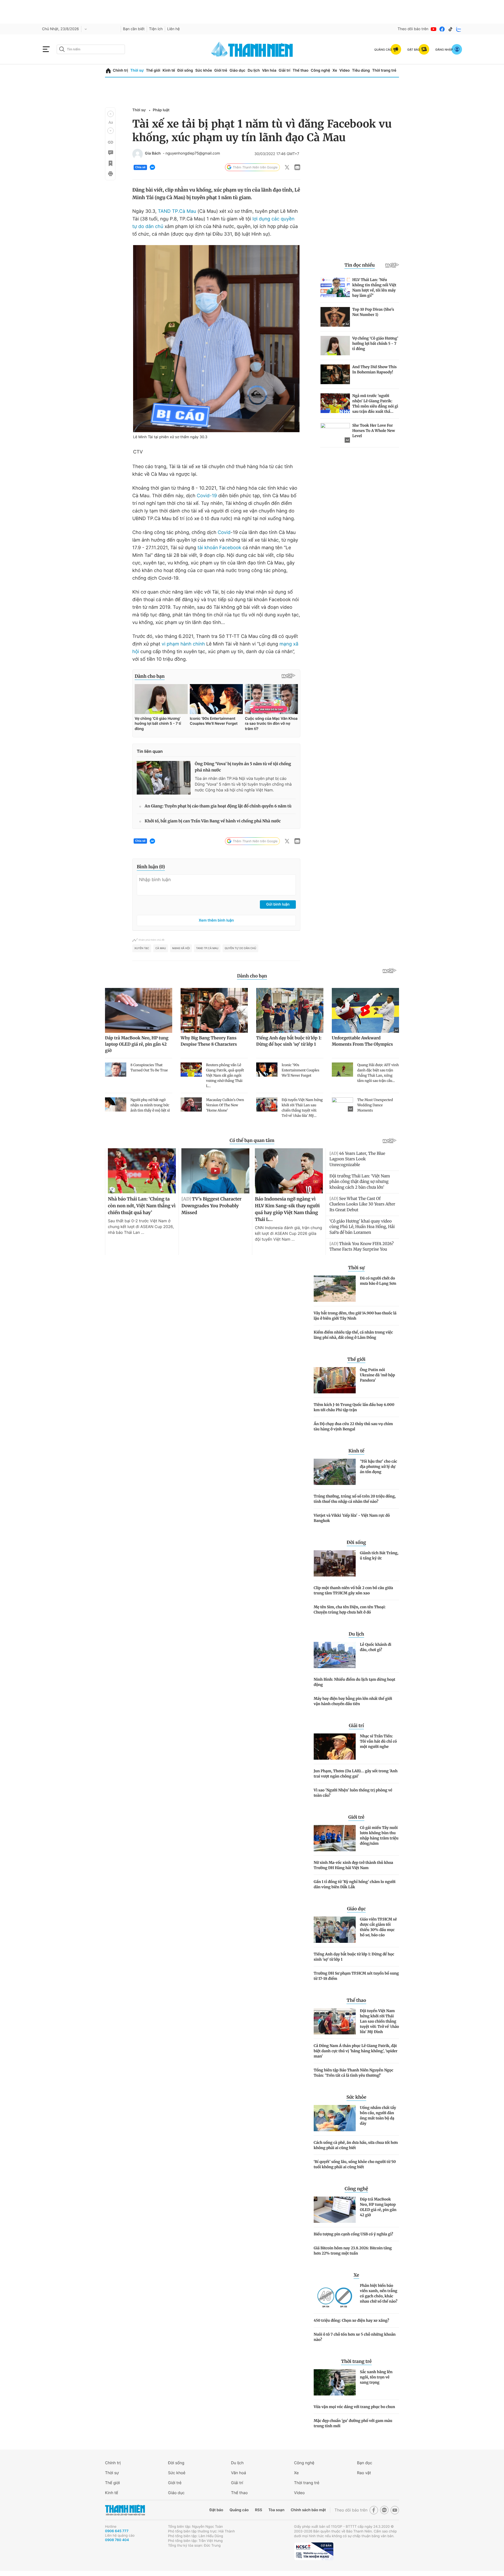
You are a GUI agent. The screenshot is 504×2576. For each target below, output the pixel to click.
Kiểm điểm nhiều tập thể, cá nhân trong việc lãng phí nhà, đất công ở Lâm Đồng (353, 1335)
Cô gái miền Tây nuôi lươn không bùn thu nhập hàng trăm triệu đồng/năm (379, 1836)
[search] (91, 49)
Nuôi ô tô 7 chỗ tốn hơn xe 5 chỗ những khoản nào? (355, 2337)
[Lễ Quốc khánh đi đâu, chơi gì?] (335, 1655)
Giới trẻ (221, 70)
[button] (111, 114)
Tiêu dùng (361, 70)
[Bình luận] (110, 153)
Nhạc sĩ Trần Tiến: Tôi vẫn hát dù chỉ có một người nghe (378, 1741)
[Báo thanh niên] (252, 49)
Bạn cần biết (134, 29)
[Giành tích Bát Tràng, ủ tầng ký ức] (335, 1563)
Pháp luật (161, 110)
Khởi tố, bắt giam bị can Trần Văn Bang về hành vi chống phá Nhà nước (213, 821)
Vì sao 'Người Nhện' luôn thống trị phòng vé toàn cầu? (353, 1793)
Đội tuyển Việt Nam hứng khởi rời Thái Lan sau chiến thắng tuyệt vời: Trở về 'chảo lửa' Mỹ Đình (379, 2021)
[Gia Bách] (138, 154)
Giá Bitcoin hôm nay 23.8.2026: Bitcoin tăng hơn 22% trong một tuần (353, 2251)
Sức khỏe (204, 70)
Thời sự (137, 70)
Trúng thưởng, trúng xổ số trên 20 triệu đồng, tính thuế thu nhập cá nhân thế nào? (355, 1499)
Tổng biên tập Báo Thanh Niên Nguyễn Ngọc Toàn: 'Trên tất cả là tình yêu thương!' (353, 2073)
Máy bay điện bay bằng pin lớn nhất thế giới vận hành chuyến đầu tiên (353, 1701)
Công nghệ (321, 70)
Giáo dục (237, 70)
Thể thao (301, 70)
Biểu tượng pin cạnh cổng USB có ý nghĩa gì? (353, 2234)
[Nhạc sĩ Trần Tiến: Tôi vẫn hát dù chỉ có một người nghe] (335, 1747)
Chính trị (120, 70)
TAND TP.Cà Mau (177, 211)
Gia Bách (153, 154)
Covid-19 (207, 496)
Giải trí (285, 70)
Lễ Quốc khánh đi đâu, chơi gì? (376, 1647)
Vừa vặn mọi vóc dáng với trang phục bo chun (354, 2407)
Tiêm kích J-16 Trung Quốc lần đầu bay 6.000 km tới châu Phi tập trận (354, 1407)
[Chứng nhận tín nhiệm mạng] (314, 2551)
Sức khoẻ (177, 2473)
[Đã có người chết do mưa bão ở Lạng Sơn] (335, 1289)
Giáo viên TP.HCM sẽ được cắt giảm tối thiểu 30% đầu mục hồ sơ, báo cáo (378, 1927)
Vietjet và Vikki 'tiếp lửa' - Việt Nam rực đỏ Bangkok (352, 1518)
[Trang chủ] (108, 71)
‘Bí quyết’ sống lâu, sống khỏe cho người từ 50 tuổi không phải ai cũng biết (355, 2164)
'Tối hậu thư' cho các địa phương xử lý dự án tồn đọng (379, 1467)
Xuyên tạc (142, 948)
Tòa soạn (277, 2510)
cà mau (161, 948)
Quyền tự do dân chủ (240, 948)
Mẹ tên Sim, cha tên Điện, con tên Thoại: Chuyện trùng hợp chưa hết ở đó (350, 1610)
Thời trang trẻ (384, 70)
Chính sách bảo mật (308, 2510)
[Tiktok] (450, 29)
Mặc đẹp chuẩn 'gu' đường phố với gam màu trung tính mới (353, 2423)
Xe (335, 70)
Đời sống (185, 70)
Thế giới (153, 70)
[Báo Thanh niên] (125, 2510)
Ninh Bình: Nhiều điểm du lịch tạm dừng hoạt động (355, 1682)
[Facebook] (442, 29)
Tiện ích (156, 29)
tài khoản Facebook (220, 548)
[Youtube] (434, 29)
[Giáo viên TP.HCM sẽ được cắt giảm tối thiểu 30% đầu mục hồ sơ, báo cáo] (335, 1930)
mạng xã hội (181, 948)
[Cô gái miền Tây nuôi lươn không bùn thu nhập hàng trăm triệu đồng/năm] (335, 1838)
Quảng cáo (239, 2510)
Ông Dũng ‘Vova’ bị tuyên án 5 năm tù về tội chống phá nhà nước (243, 767)
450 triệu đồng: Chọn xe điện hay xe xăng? (351, 2320)
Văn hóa (269, 70)
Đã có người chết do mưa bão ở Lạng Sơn (378, 1281)
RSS (258, 2510)
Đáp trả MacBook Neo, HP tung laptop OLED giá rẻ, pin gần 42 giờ (378, 2207)
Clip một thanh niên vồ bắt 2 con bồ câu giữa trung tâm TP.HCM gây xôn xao (353, 1590)
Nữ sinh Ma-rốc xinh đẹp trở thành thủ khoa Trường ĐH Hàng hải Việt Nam (353, 1865)
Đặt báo (216, 2510)
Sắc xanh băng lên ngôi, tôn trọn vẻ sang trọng (376, 2377)
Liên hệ (174, 29)
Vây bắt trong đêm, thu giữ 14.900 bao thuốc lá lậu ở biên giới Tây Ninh (355, 1316)
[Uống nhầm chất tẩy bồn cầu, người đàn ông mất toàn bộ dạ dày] (335, 2118)
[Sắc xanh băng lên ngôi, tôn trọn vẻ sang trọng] (335, 2382)
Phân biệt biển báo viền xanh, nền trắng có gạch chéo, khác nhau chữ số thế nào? (379, 2293)
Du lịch (254, 70)
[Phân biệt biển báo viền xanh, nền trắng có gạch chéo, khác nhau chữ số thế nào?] (335, 2296)
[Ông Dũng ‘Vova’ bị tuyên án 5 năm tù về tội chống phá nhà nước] (164, 778)
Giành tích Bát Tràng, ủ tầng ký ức (379, 1556)
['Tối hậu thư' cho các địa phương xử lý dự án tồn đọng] (335, 1472)
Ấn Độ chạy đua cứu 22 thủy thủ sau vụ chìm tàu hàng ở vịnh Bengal (353, 1426)
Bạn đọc (365, 2463)
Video (345, 70)
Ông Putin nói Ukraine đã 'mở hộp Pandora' (377, 1375)
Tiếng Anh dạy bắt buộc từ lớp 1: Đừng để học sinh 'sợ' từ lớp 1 (354, 1957)
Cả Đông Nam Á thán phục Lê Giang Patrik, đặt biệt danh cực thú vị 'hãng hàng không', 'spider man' (356, 2051)
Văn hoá (238, 2473)
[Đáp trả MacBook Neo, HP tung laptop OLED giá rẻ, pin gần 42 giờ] (335, 2210)
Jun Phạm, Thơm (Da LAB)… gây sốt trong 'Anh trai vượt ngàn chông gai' (356, 1774)
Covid (224, 533)
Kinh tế (169, 70)
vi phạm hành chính (183, 644)
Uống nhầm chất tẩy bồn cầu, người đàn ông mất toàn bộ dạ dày (378, 2115)
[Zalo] (459, 29)
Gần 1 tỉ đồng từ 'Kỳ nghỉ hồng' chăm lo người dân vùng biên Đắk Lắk (355, 1884)
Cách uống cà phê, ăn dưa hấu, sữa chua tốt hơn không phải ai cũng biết (356, 2145)
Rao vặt (364, 2473)
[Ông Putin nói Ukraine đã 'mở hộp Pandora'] (335, 1380)
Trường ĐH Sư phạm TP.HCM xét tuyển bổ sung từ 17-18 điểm (356, 1976)
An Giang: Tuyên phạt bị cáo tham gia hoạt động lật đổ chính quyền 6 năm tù (218, 806)
